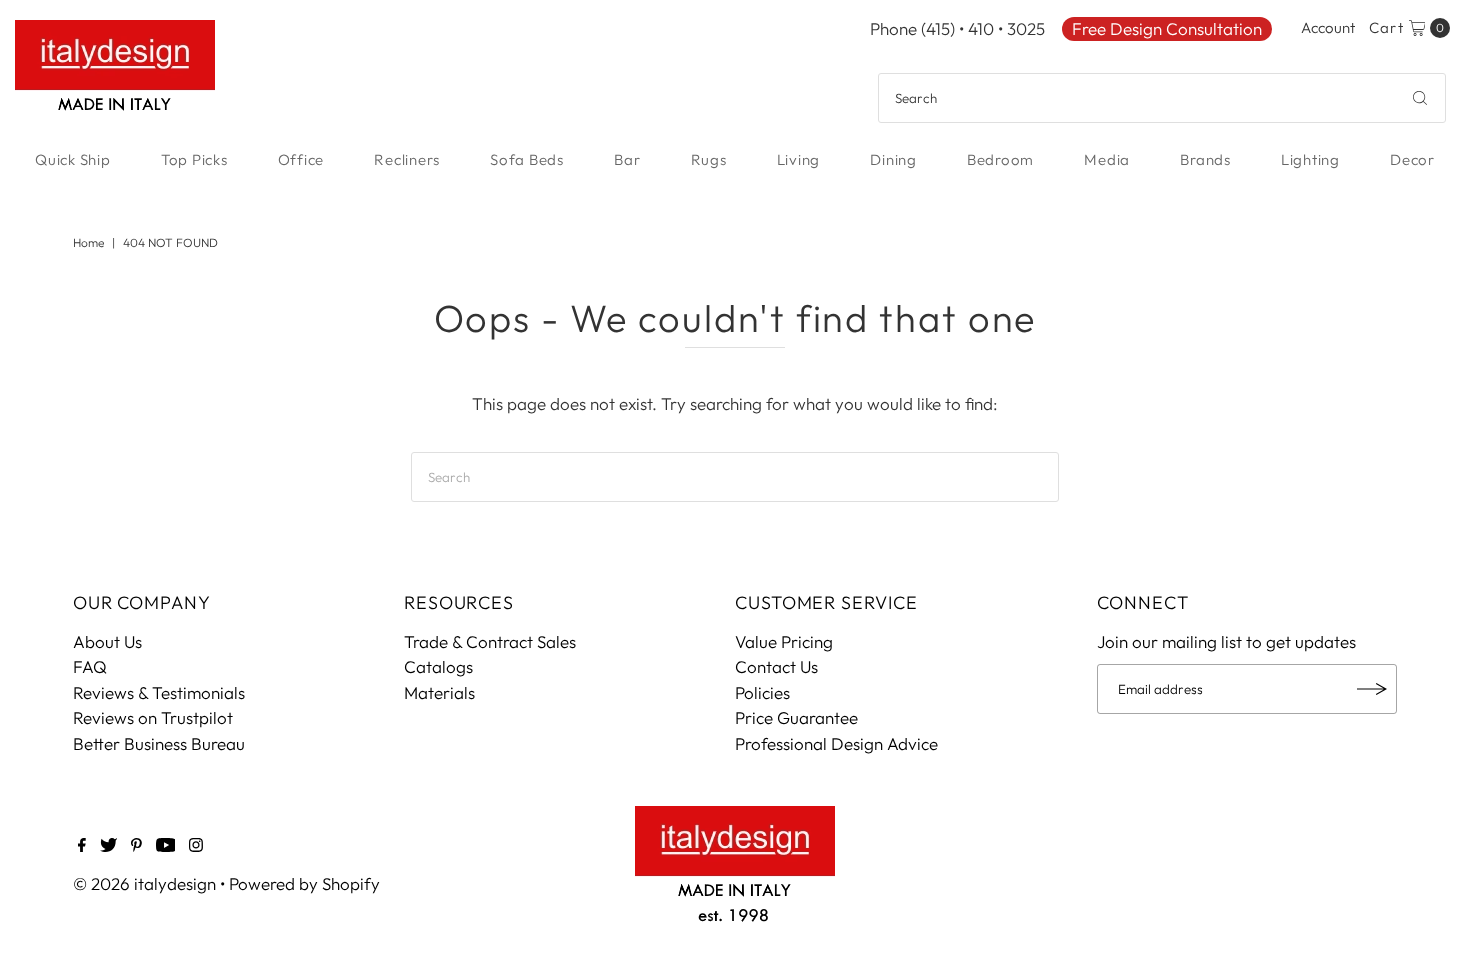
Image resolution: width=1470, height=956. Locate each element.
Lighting (1310, 159)
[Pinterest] (136, 846)
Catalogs (438, 666)
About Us (107, 641)
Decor (1412, 159)
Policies (762, 692)
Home (88, 242)
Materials (439, 692)
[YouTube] (166, 846)
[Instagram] (196, 846)
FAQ (90, 666)
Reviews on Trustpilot (153, 717)
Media (1107, 159)
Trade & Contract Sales (490, 641)
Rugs (709, 159)
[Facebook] (82, 846)
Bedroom (1000, 159)
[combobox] (1162, 98)
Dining (893, 159)
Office (301, 159)
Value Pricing (784, 641)
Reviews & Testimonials (159, 692)
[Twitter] (108, 846)
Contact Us (776, 666)
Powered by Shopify (304, 883)
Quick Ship (73, 159)
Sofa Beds (527, 159)
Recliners (407, 159)
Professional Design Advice (836, 743)
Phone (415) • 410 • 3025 (957, 28)
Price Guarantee (796, 717)
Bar (627, 159)
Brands (1205, 159)
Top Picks (194, 159)
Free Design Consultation (1167, 28)
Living (799, 159)
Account (1328, 27)
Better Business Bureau (159, 743)
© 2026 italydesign (144, 883)
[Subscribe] (1372, 689)
